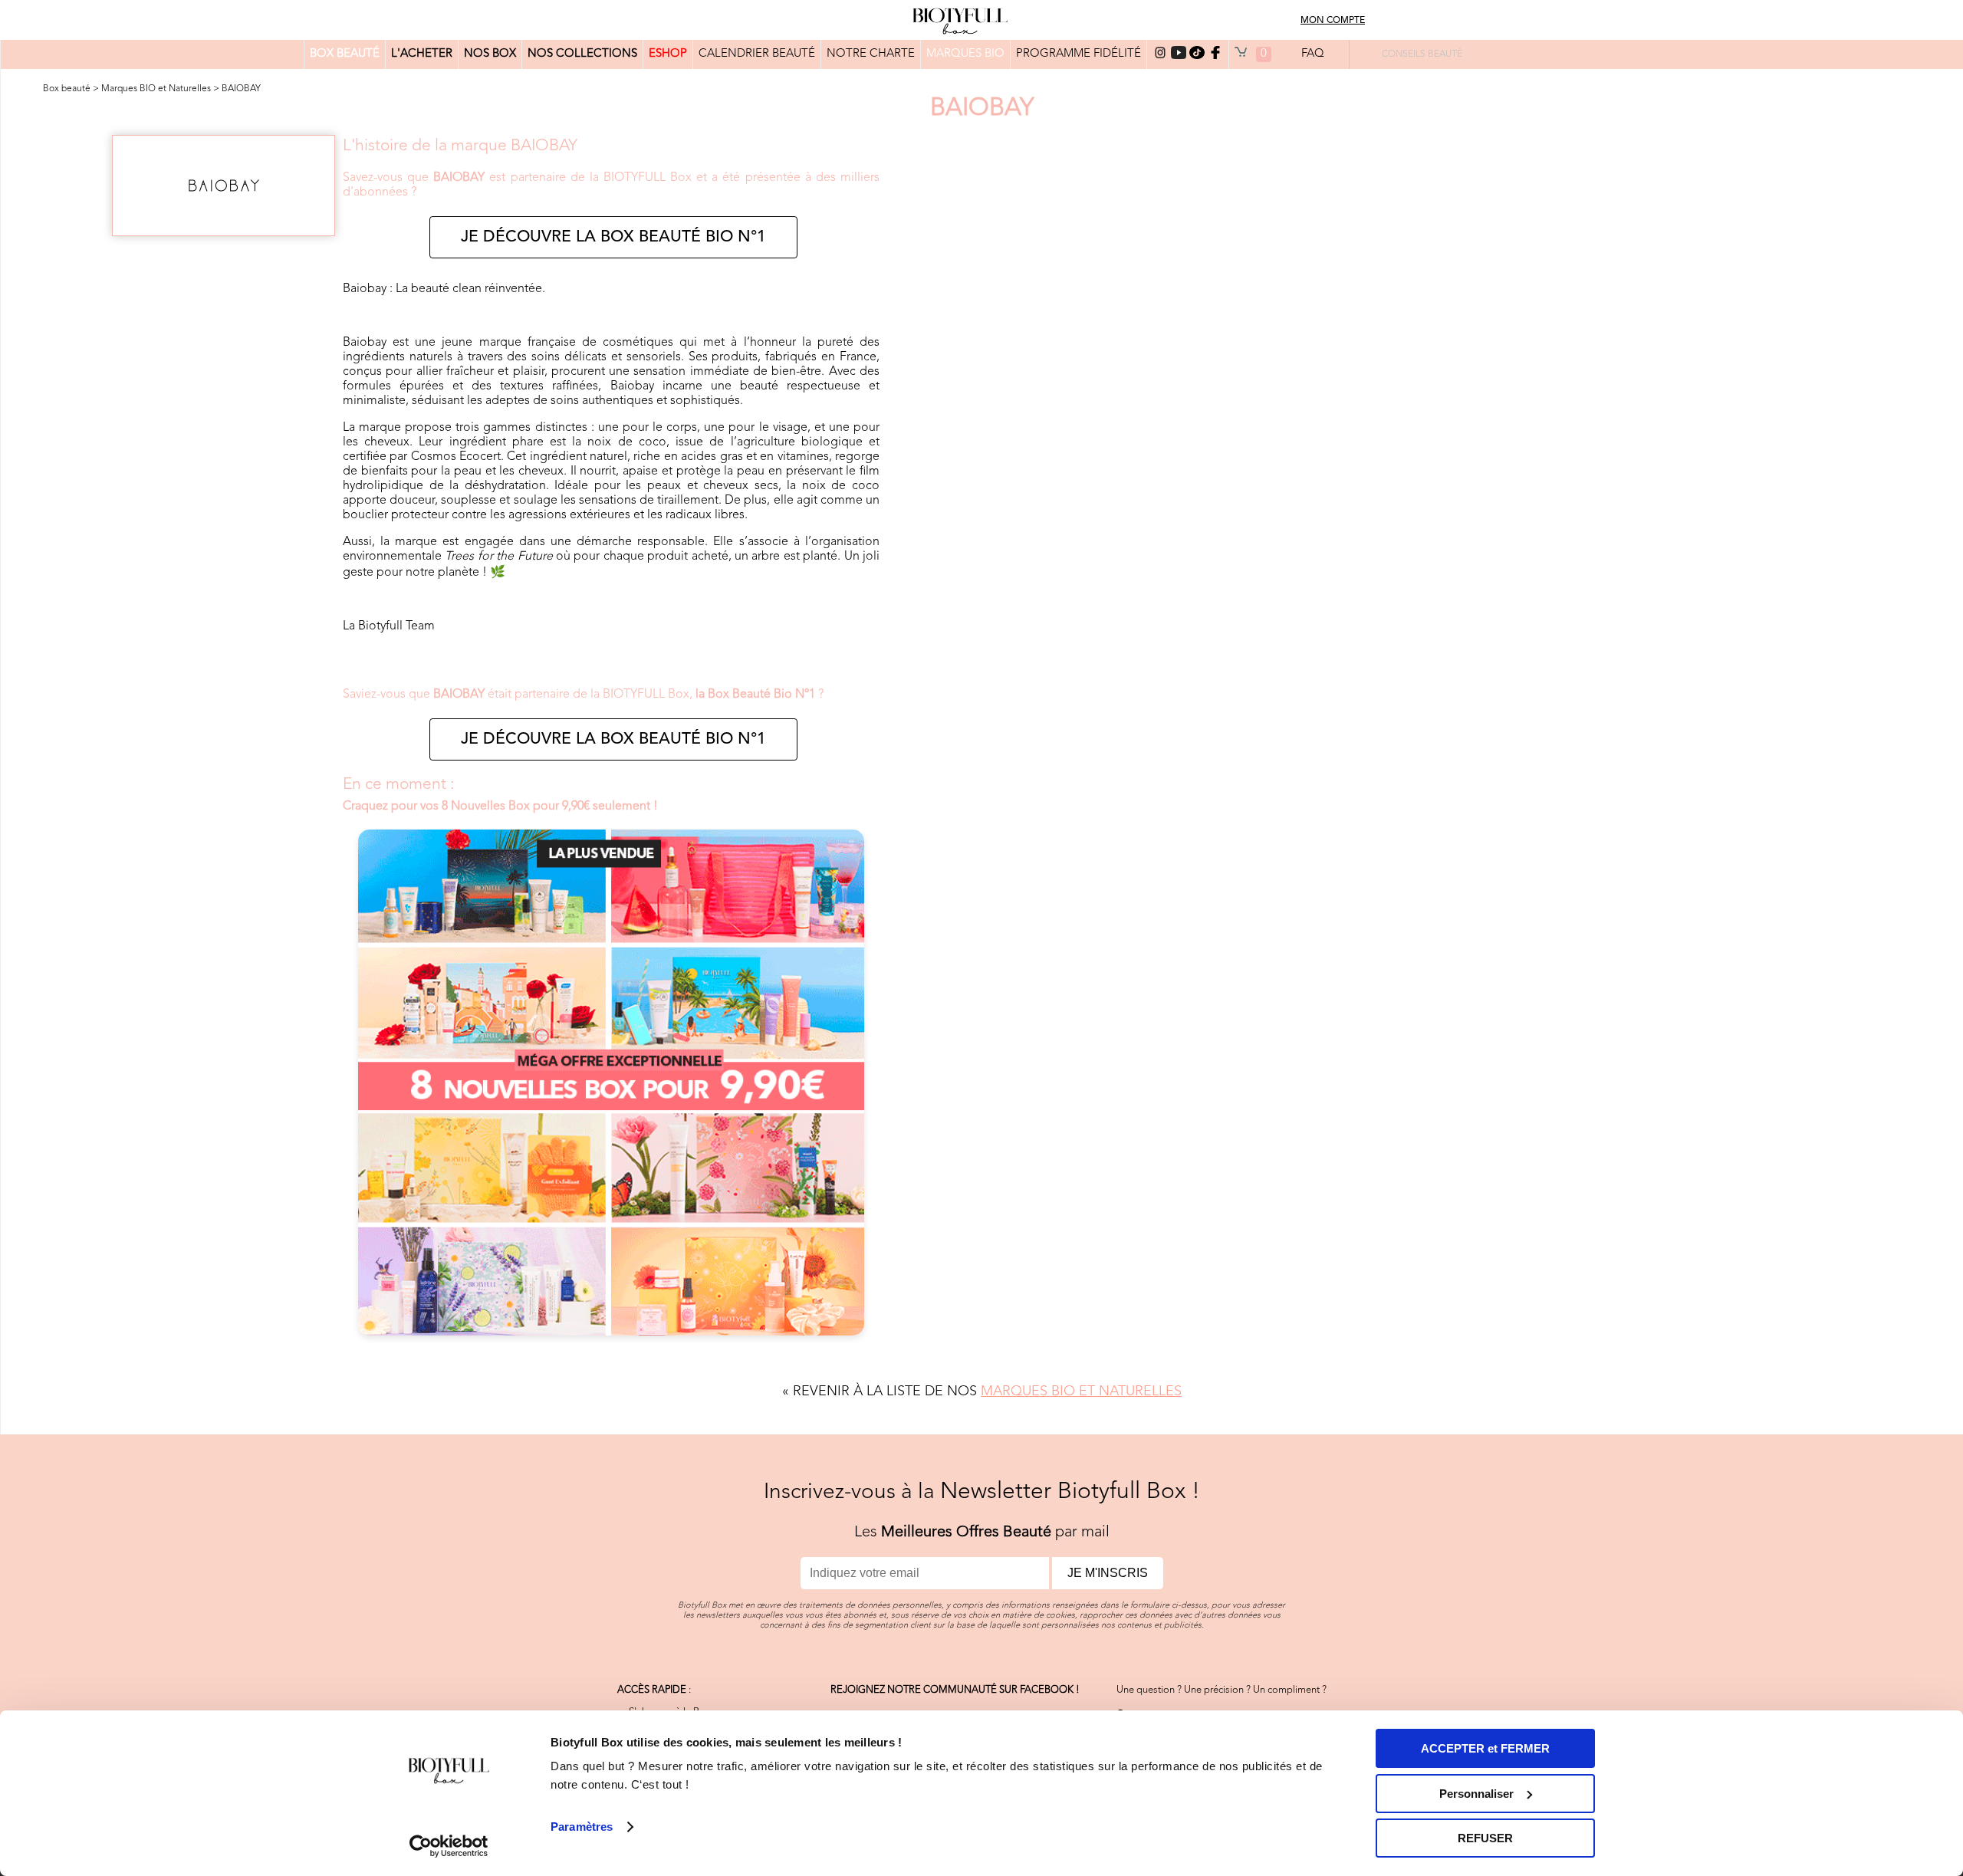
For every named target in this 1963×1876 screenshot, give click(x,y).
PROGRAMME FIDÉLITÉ (1078, 54)
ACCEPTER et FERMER (1485, 1748)
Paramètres (582, 1827)
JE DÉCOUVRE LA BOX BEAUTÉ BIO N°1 (613, 237)
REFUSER (1485, 1838)
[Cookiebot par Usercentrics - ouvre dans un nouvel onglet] (449, 1846)
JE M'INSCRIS (1108, 1573)
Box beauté (67, 89)
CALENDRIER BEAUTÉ (757, 54)
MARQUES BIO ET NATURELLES (1081, 1391)
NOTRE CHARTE (871, 54)
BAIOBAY (241, 89)
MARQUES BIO (965, 54)
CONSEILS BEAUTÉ (1422, 54)
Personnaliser (1476, 1794)
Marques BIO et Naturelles (156, 89)
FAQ (1313, 54)
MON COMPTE (1333, 21)
